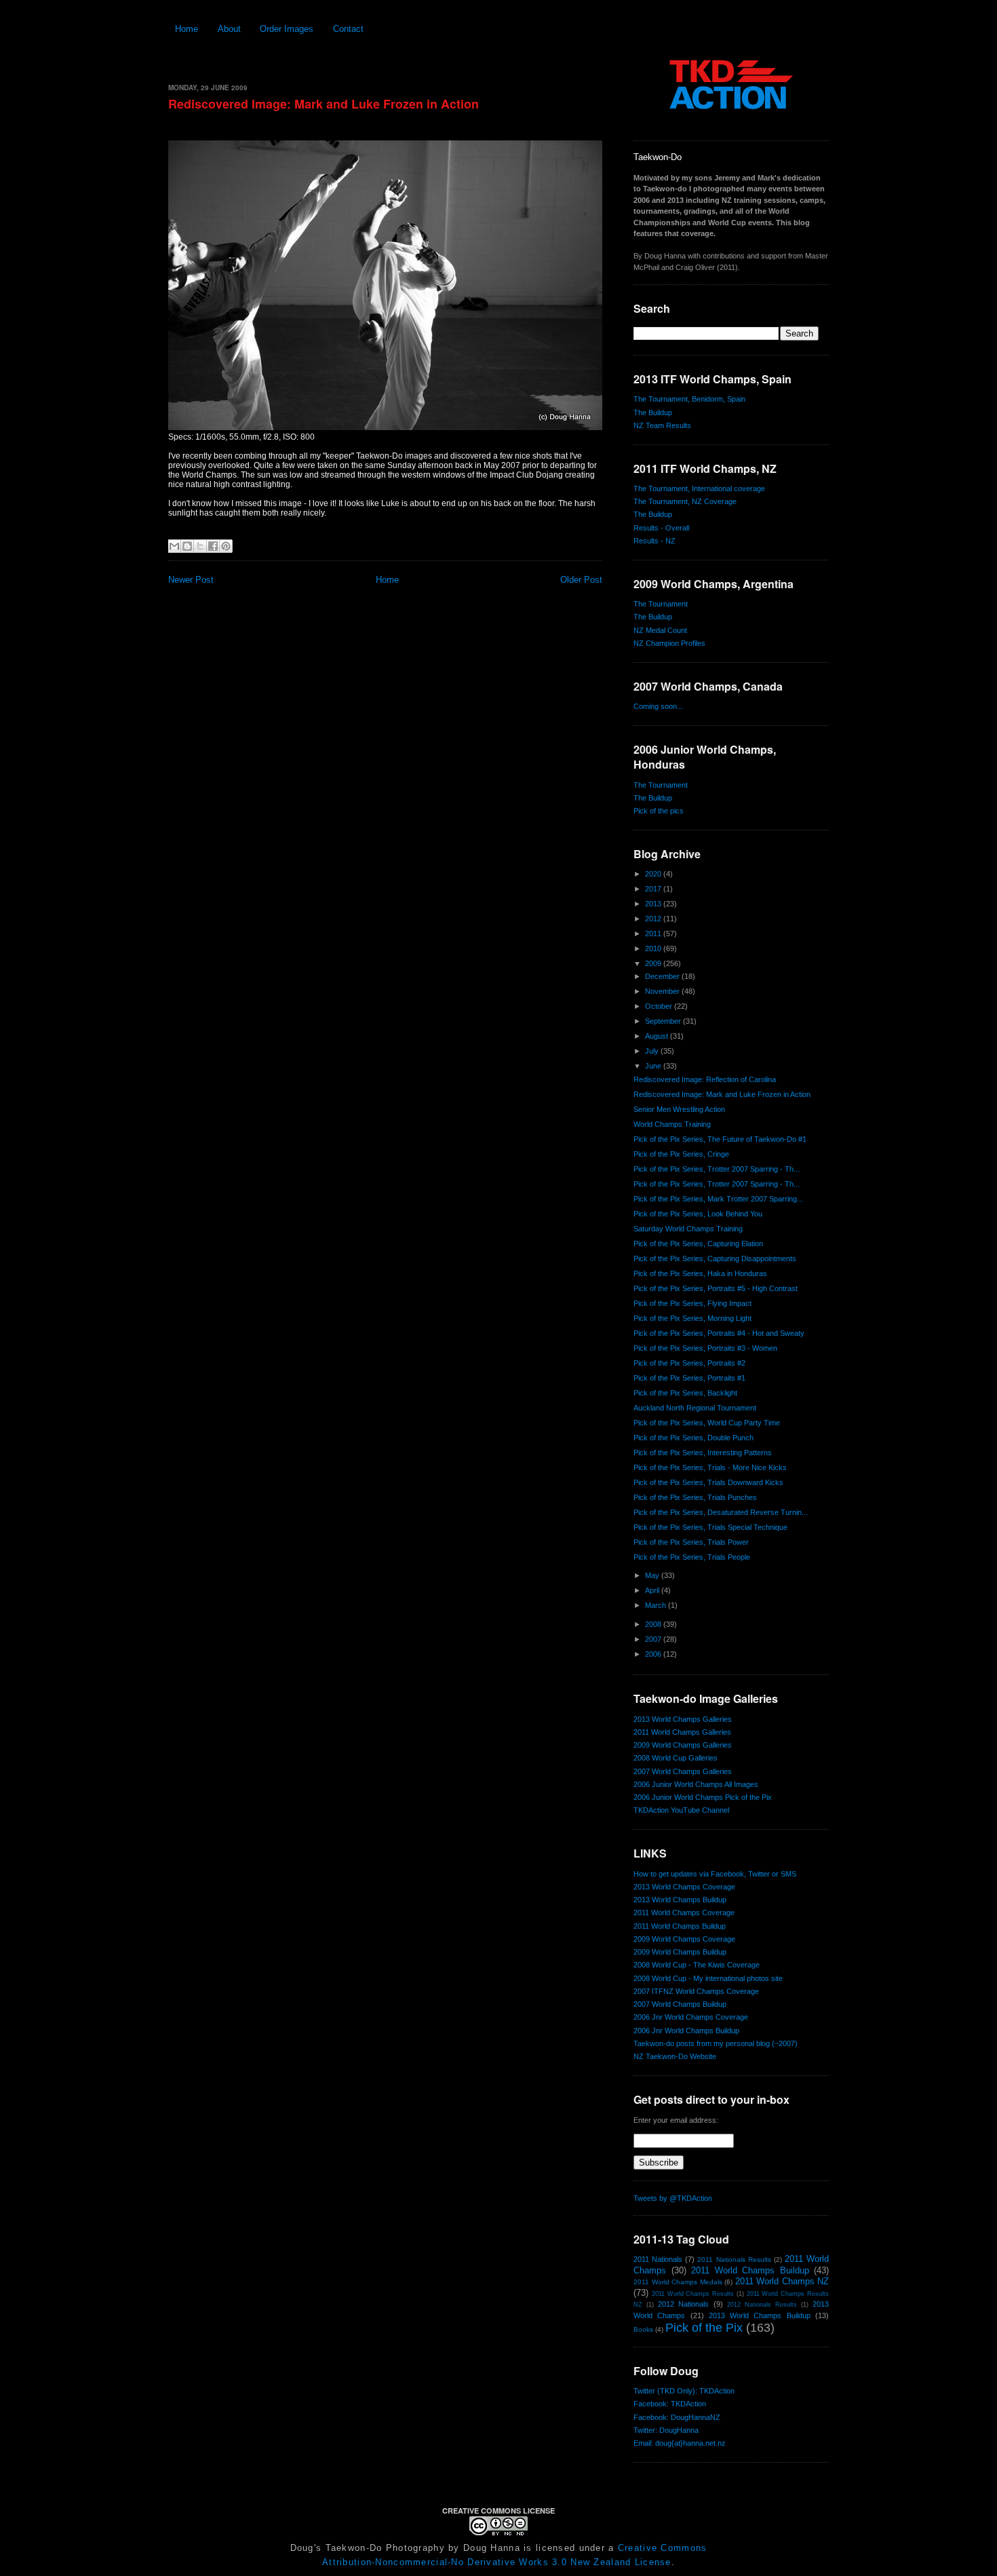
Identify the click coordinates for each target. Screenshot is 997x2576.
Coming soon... (658, 706)
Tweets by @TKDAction (673, 2198)
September (664, 1021)
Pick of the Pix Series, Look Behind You (698, 1214)
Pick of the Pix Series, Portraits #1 (689, 1378)
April (653, 1590)
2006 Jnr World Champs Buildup (686, 2031)
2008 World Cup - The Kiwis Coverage (697, 1965)
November (663, 991)
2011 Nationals (658, 2259)
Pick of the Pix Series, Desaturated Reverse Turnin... (721, 1512)
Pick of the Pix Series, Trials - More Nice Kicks (710, 1467)
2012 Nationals (683, 2304)
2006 (654, 1654)
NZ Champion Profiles (669, 643)
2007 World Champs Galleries (683, 1771)
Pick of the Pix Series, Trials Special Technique (710, 1527)
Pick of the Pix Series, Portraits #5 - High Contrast (716, 1288)
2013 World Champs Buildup (680, 1900)
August (658, 1036)
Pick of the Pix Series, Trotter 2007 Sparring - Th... (717, 1169)
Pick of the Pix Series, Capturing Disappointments (715, 1258)
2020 (654, 874)
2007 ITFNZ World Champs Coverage (696, 1991)
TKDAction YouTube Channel (681, 1810)
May (653, 1575)
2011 (654, 934)
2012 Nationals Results (762, 2305)
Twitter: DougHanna (666, 2430)
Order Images (287, 29)
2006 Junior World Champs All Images (696, 1784)
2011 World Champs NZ (782, 2281)
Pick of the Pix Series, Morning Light (692, 1318)
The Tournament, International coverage (699, 488)
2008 (654, 1624)
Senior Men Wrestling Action (679, 1109)
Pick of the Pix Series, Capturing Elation (698, 1244)
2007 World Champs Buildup (680, 2004)
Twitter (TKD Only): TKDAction (684, 2391)
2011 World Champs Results (693, 2294)
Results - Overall (661, 528)
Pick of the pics (659, 811)
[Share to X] (200, 546)
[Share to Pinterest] (226, 546)
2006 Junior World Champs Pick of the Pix (703, 1797)
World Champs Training (672, 1124)
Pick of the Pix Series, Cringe (681, 1154)
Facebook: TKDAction (670, 2404)
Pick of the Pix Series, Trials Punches (695, 1497)
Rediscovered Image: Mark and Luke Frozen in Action (324, 104)
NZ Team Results (662, 425)
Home (187, 29)
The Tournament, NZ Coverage (685, 501)
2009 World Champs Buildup (680, 1952)
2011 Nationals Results (734, 2260)
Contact (348, 29)
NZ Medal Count (660, 630)
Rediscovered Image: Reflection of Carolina (705, 1079)
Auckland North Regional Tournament (695, 1408)
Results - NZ (654, 541)
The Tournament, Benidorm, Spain (689, 399)
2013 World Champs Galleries (683, 1719)
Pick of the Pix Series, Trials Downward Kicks (708, 1482)
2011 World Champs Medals (678, 2282)
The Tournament (661, 604)
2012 (654, 919)
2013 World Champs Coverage (684, 1887)
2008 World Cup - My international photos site (708, 1978)
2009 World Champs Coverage (684, 1939)
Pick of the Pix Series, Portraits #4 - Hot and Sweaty (719, 1333)
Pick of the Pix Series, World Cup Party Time (707, 1423)
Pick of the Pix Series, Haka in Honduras (700, 1273)
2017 (654, 889)
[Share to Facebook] (213, 546)
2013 (654, 904)
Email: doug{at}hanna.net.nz (680, 2443)
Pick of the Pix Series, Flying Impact (692, 1303)
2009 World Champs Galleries (683, 1745)
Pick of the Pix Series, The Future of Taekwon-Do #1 (720, 1139)
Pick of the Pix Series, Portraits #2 (689, 1363)
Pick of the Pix (704, 2328)
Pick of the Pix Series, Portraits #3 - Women (705, 1348)
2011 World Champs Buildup (680, 1926)
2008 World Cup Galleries (676, 1758)
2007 (654, 1639)
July (653, 1051)
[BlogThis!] (187, 546)
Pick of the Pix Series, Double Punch (693, 1438)
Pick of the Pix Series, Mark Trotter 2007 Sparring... (718, 1199)
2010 (654, 948)
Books (643, 2329)
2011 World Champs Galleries (682, 1732)
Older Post (581, 580)
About (229, 29)
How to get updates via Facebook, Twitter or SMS (715, 1874)
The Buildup (653, 412)
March (657, 1605)
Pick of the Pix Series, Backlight (685, 1393)
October (660, 1006)
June (654, 1066)
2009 (654, 963)
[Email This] (174, 546)
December (663, 976)
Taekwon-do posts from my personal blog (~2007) (716, 2043)
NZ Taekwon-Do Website (675, 2056)
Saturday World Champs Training (688, 1229)
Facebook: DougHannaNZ (677, 2417)
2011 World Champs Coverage (684, 1912)
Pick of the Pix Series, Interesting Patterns (703, 1453)
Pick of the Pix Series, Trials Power (691, 1542)
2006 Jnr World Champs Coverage (691, 2017)
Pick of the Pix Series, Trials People (692, 1557)
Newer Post (191, 580)
